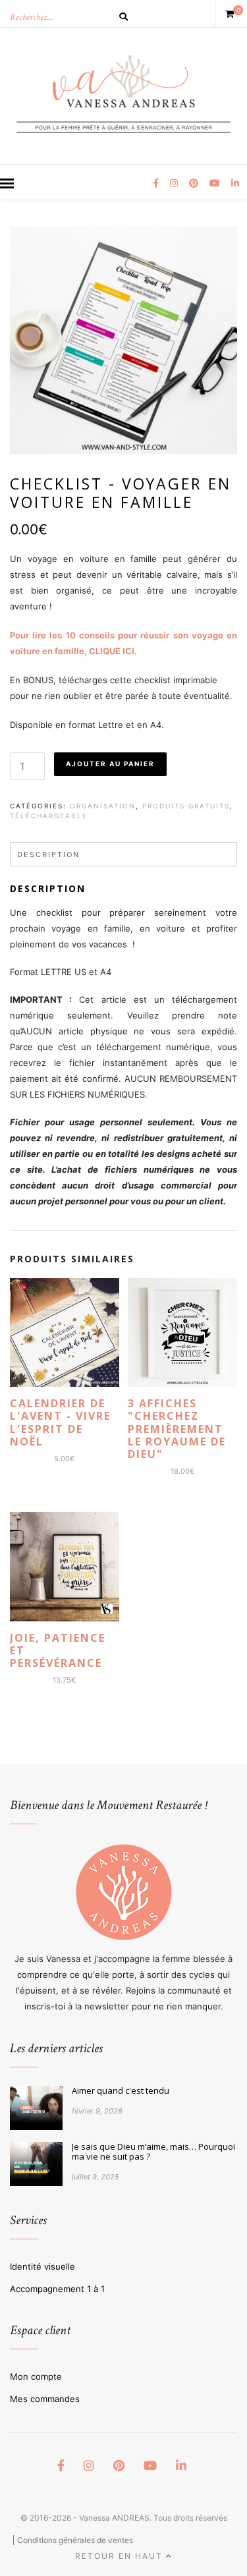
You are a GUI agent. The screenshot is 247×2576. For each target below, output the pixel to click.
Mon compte (36, 2376)
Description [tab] (48, 854)
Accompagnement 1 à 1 (57, 2289)
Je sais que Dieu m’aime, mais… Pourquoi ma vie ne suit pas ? (153, 2152)
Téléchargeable (49, 816)
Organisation (103, 806)
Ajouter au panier (110, 764)
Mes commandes (45, 2399)
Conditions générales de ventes (75, 2540)
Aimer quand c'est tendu (121, 2091)
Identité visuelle (42, 2266)
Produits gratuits (186, 806)
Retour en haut (121, 2556)
